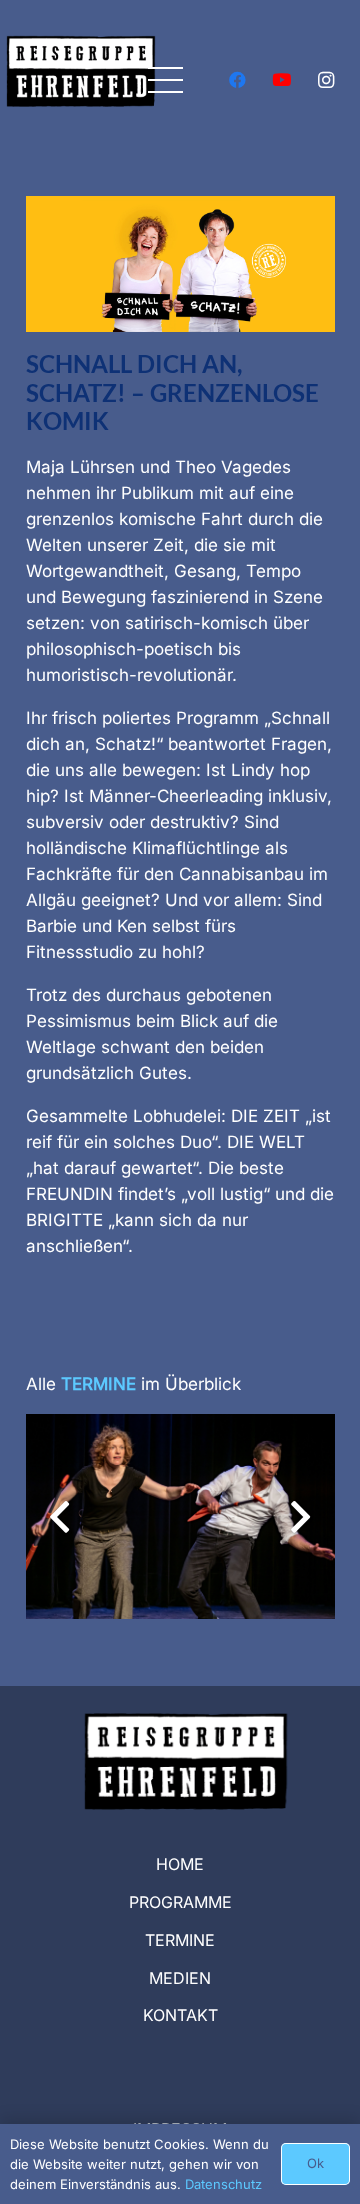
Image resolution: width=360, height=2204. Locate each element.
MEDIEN (180, 1978)
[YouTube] (282, 80)
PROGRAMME (180, 1902)
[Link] (81, 95)
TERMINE (180, 1940)
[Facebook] (238, 80)
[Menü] (166, 80)
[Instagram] (326, 80)
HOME (180, 1864)
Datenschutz (223, 2184)
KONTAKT (180, 2015)
